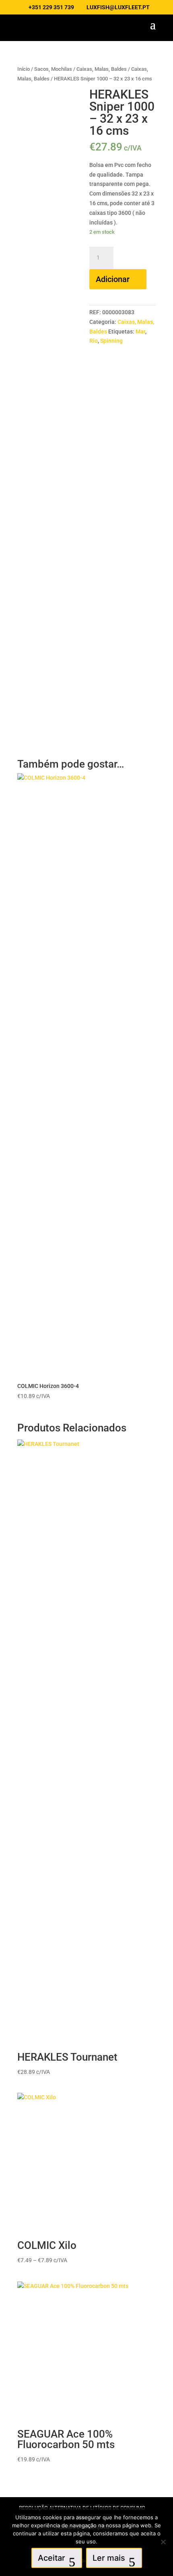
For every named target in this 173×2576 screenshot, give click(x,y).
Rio (94, 341)
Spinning (111, 341)
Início (24, 69)
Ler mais (109, 2558)
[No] (163, 2542)
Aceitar (51, 2558)
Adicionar (113, 279)
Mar (140, 332)
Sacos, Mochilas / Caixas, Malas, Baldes (80, 69)
